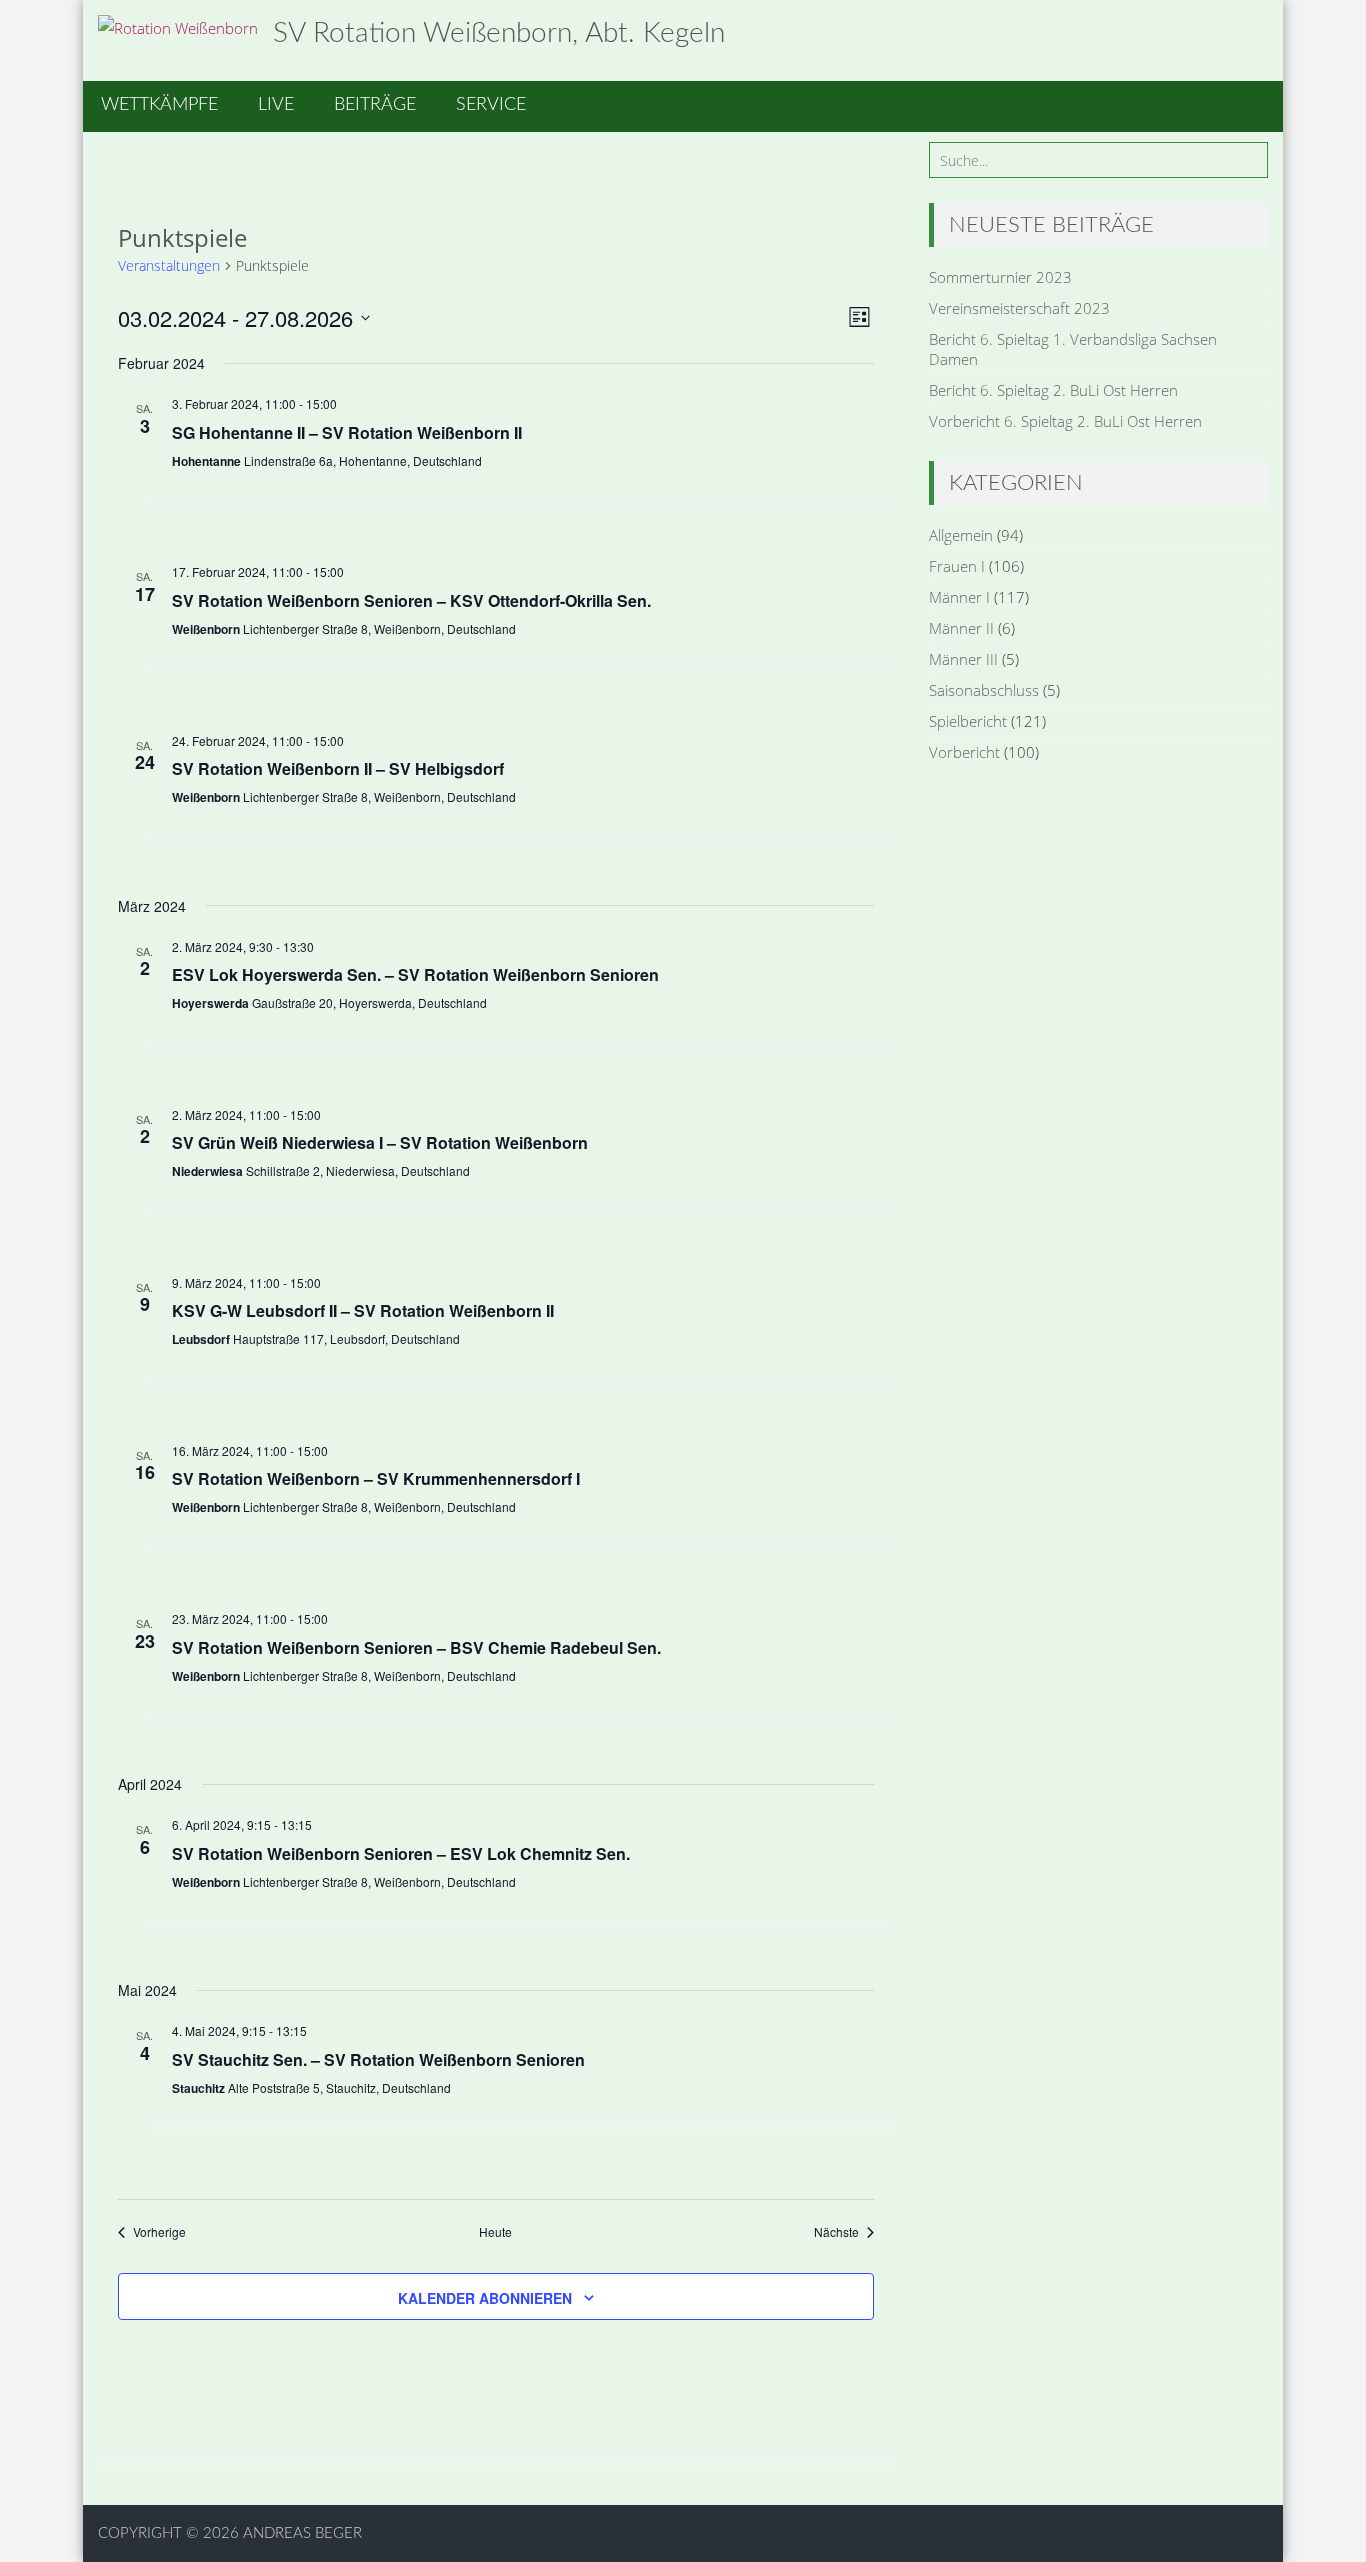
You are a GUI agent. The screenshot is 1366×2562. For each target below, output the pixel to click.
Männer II (961, 628)
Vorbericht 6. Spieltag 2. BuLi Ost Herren (1065, 421)
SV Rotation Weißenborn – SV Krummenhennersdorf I (376, 1478)
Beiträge (375, 105)
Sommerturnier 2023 (1000, 277)
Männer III (963, 659)
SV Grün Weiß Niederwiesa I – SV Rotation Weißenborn (380, 1142)
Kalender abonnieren (485, 2298)
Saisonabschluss (984, 690)
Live (276, 105)
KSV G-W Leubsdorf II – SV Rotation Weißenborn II (363, 1310)
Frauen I (957, 566)
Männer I (959, 597)
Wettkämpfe (159, 105)
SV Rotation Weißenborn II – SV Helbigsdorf (338, 768)
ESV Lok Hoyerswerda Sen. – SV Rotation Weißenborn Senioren (415, 974)
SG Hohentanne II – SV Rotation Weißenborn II (347, 432)
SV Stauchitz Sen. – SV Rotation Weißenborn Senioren (378, 2059)
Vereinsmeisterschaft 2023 (1019, 308)
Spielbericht (968, 721)
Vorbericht (964, 752)
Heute (495, 2232)
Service (491, 105)
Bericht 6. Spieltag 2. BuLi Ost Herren (1053, 390)
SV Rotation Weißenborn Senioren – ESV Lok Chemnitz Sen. (401, 1853)
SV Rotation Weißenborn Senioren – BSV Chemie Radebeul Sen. (416, 1647)
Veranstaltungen (169, 265)
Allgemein (961, 535)
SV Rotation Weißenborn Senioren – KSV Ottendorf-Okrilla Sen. (411, 600)
